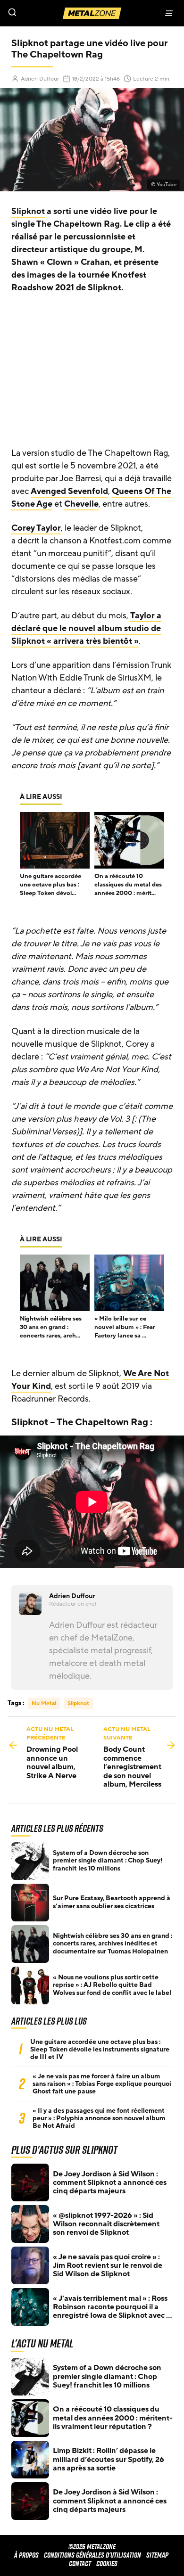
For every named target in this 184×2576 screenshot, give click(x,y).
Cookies (107, 2564)
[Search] (46, 13)
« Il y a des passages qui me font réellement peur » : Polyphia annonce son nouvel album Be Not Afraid (99, 2118)
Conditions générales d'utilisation (92, 2555)
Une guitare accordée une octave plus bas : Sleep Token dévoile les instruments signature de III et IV (100, 2050)
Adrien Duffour (40, 79)
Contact (80, 2564)
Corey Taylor (36, 528)
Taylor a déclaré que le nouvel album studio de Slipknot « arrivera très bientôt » (86, 628)
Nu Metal (44, 1703)
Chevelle (81, 504)
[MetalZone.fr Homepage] (92, 13)
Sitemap (157, 2555)
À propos (26, 2555)
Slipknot (28, 211)
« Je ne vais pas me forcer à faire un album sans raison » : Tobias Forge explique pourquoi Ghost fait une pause (102, 2084)
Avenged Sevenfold (69, 491)
